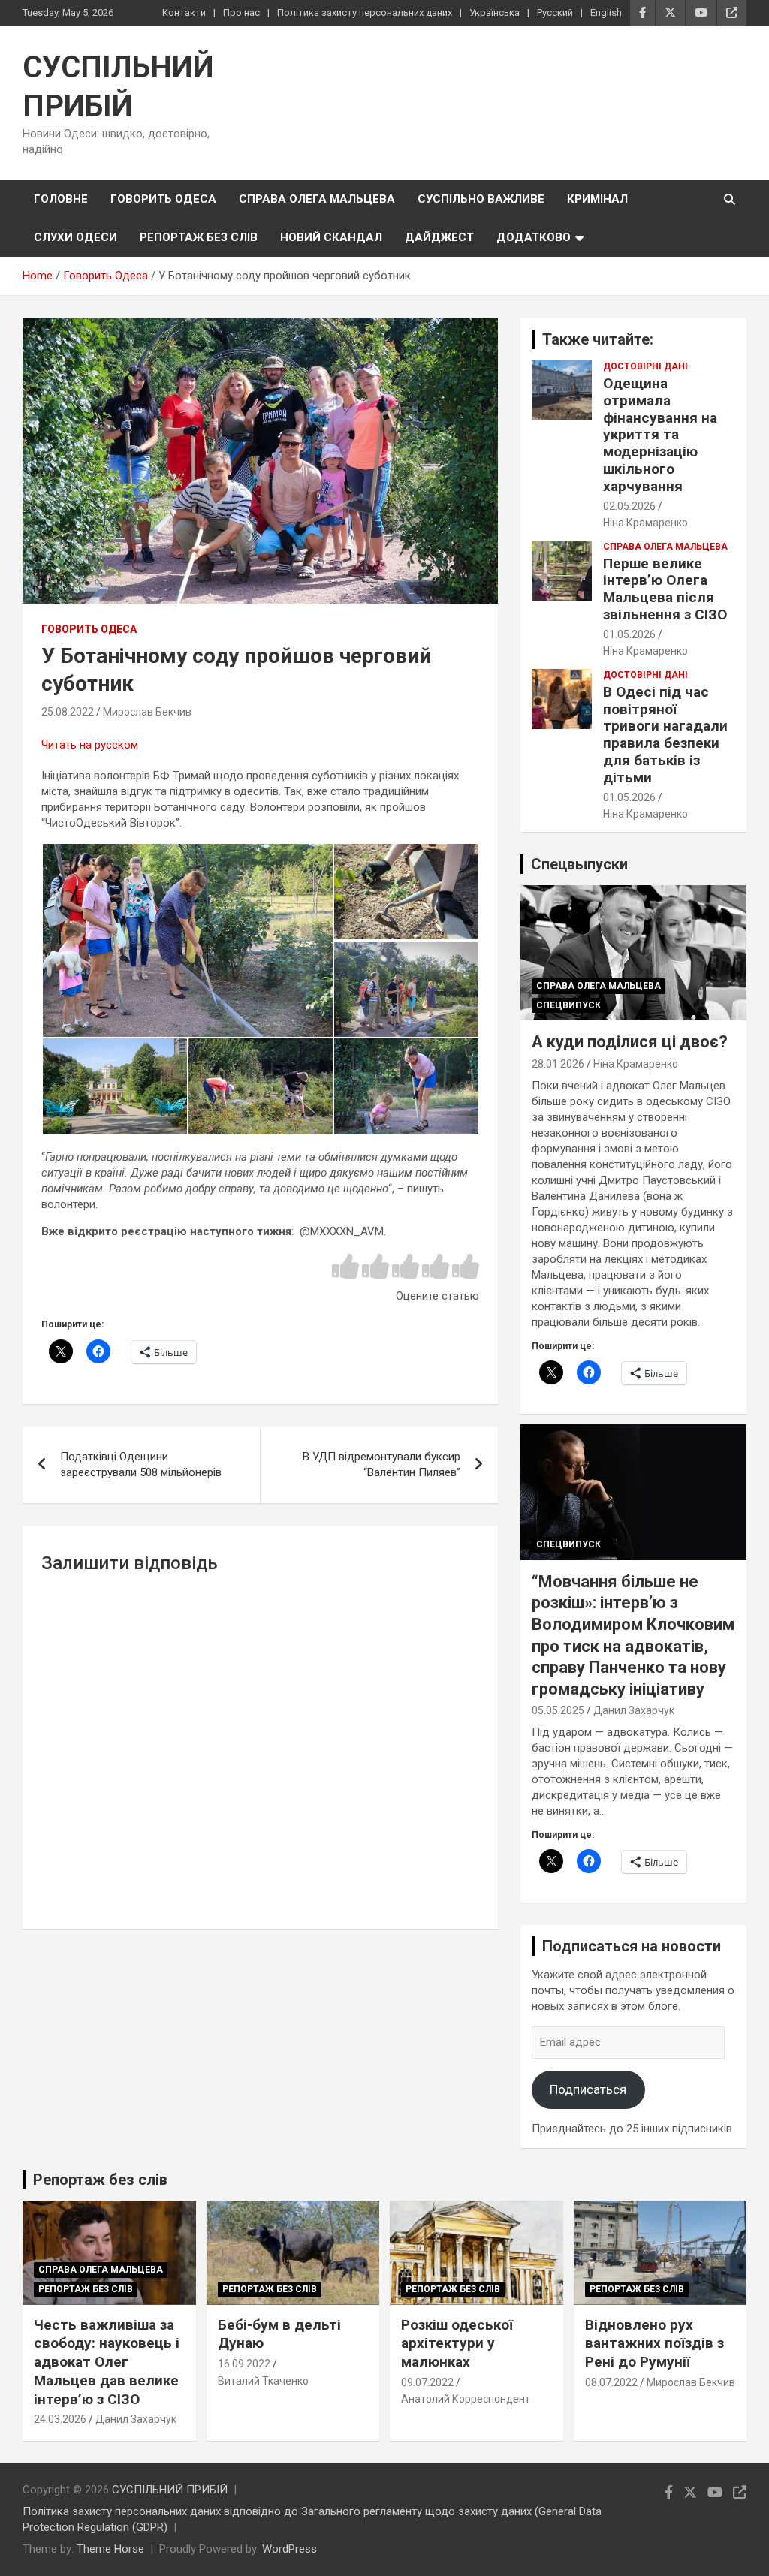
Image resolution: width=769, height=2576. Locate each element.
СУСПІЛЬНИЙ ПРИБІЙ (170, 2490)
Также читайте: (598, 339)
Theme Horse (110, 2549)
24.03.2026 (60, 2419)
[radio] (345, 1268)
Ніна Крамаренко (645, 523)
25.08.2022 (68, 712)
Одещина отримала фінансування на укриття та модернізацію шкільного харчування (660, 435)
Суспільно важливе (481, 199)
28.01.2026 (558, 1064)
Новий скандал (331, 237)
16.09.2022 (244, 2364)
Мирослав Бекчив (147, 712)
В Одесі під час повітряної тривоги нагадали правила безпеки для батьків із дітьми (665, 735)
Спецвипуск (568, 1005)
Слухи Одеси (75, 237)
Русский (555, 12)
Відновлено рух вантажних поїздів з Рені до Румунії (654, 2343)
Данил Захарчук (634, 1710)
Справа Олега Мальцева (317, 199)
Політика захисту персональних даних (365, 12)
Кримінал (597, 199)
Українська (495, 12)
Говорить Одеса (163, 199)
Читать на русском (90, 745)
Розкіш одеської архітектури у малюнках (457, 2343)
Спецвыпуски (579, 864)
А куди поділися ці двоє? (630, 1042)
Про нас (241, 12)
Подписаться (588, 2089)
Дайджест (439, 237)
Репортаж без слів (199, 237)
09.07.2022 (427, 2382)
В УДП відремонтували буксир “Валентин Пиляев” (381, 1464)
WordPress (290, 2549)
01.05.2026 (629, 634)
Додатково (534, 237)
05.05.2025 (558, 1710)
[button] (187, 940)
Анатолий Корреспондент (466, 2399)
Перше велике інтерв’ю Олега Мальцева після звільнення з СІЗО (665, 589)
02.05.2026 (629, 506)
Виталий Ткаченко (263, 2381)
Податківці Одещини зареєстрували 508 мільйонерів (141, 1464)
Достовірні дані (645, 366)
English (606, 12)
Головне (61, 199)
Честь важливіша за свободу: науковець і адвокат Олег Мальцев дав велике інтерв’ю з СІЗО (107, 2362)
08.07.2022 (611, 2382)
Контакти (184, 12)
